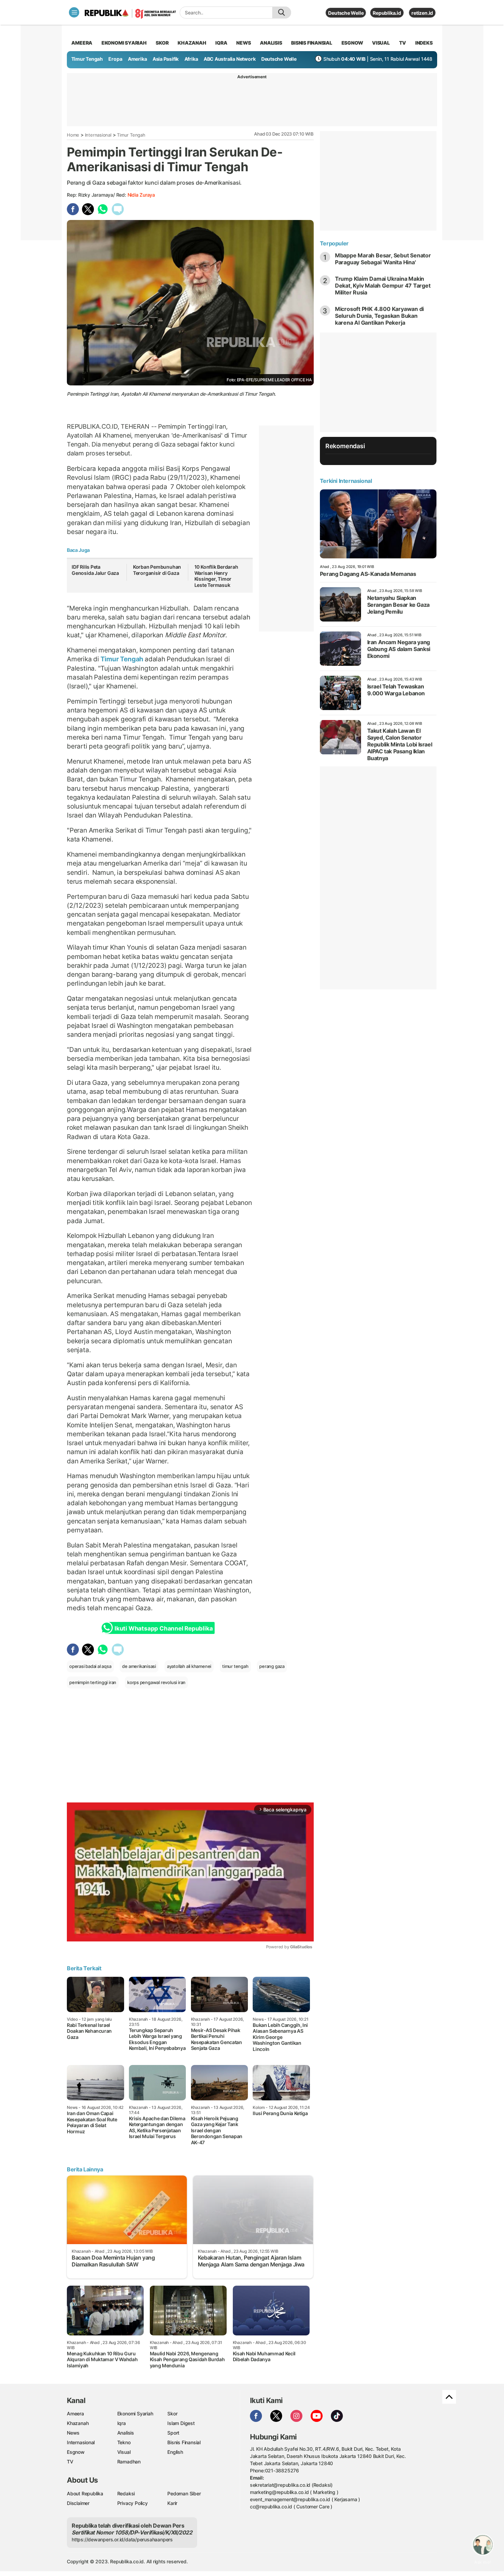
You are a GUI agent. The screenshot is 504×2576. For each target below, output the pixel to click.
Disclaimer (78, 2503)
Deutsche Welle (346, 13)
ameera (82, 43)
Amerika (137, 59)
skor (162, 43)
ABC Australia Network (230, 59)
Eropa (115, 59)
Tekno (124, 2442)
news (243, 43)
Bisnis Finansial (312, 43)
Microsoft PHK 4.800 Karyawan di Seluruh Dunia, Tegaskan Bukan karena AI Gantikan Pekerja (380, 316)
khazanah (192, 43)
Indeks (424, 43)
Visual (124, 2452)
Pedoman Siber (184, 2493)
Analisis (126, 2433)
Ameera (75, 2413)
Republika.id (387, 13)
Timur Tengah (87, 59)
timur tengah (235, 1666)
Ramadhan (129, 2462)
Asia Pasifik (166, 59)
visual (381, 43)
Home (73, 135)
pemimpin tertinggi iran (93, 1682)
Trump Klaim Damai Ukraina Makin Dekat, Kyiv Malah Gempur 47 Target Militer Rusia (383, 286)
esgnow (352, 43)
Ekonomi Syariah (124, 43)
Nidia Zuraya (141, 195)
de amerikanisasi (139, 1666)
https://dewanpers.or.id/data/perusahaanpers (122, 2539)
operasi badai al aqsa (90, 1666)
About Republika (85, 2493)
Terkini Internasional (346, 481)
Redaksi (126, 2493)
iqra (221, 43)
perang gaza (272, 1666)
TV (403, 43)
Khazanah (78, 2423)
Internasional (98, 135)
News (73, 2433)
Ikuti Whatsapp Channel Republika (164, 1628)
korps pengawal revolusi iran (156, 1682)
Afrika (191, 59)
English (175, 2452)
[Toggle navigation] (74, 12)
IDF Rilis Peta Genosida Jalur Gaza (95, 570)
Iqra (122, 2423)
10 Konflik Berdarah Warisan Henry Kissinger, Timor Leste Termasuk (216, 576)
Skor (172, 2413)
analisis (271, 43)
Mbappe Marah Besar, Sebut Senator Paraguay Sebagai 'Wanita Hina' (383, 259)
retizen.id (422, 13)
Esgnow (76, 2452)
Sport (173, 2433)
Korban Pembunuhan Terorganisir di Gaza (157, 570)
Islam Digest (181, 2423)
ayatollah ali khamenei (189, 1666)
